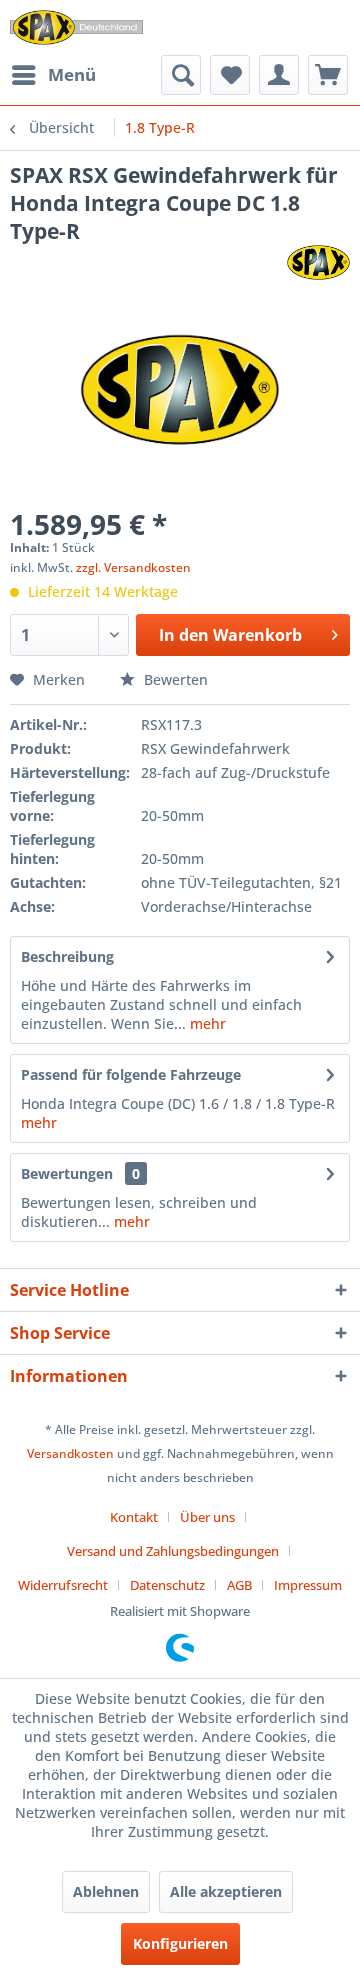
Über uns (207, 1517)
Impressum (308, 1585)
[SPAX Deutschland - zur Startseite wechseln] (76, 27)
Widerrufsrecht (63, 1585)
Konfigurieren (180, 1943)
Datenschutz (167, 1585)
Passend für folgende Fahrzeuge (131, 1074)
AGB (239, 1585)
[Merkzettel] (230, 75)
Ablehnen (106, 1891)
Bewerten (174, 679)
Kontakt (134, 1517)
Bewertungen (67, 1173)
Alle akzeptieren (226, 1891)
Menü (72, 74)
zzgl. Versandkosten (133, 567)
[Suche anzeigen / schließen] (181, 75)
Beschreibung (67, 956)
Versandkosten (70, 1453)
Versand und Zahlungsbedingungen (173, 1551)
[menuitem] (53, 75)
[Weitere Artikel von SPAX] (318, 262)
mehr (206, 1023)
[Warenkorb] (328, 75)
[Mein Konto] (279, 75)
